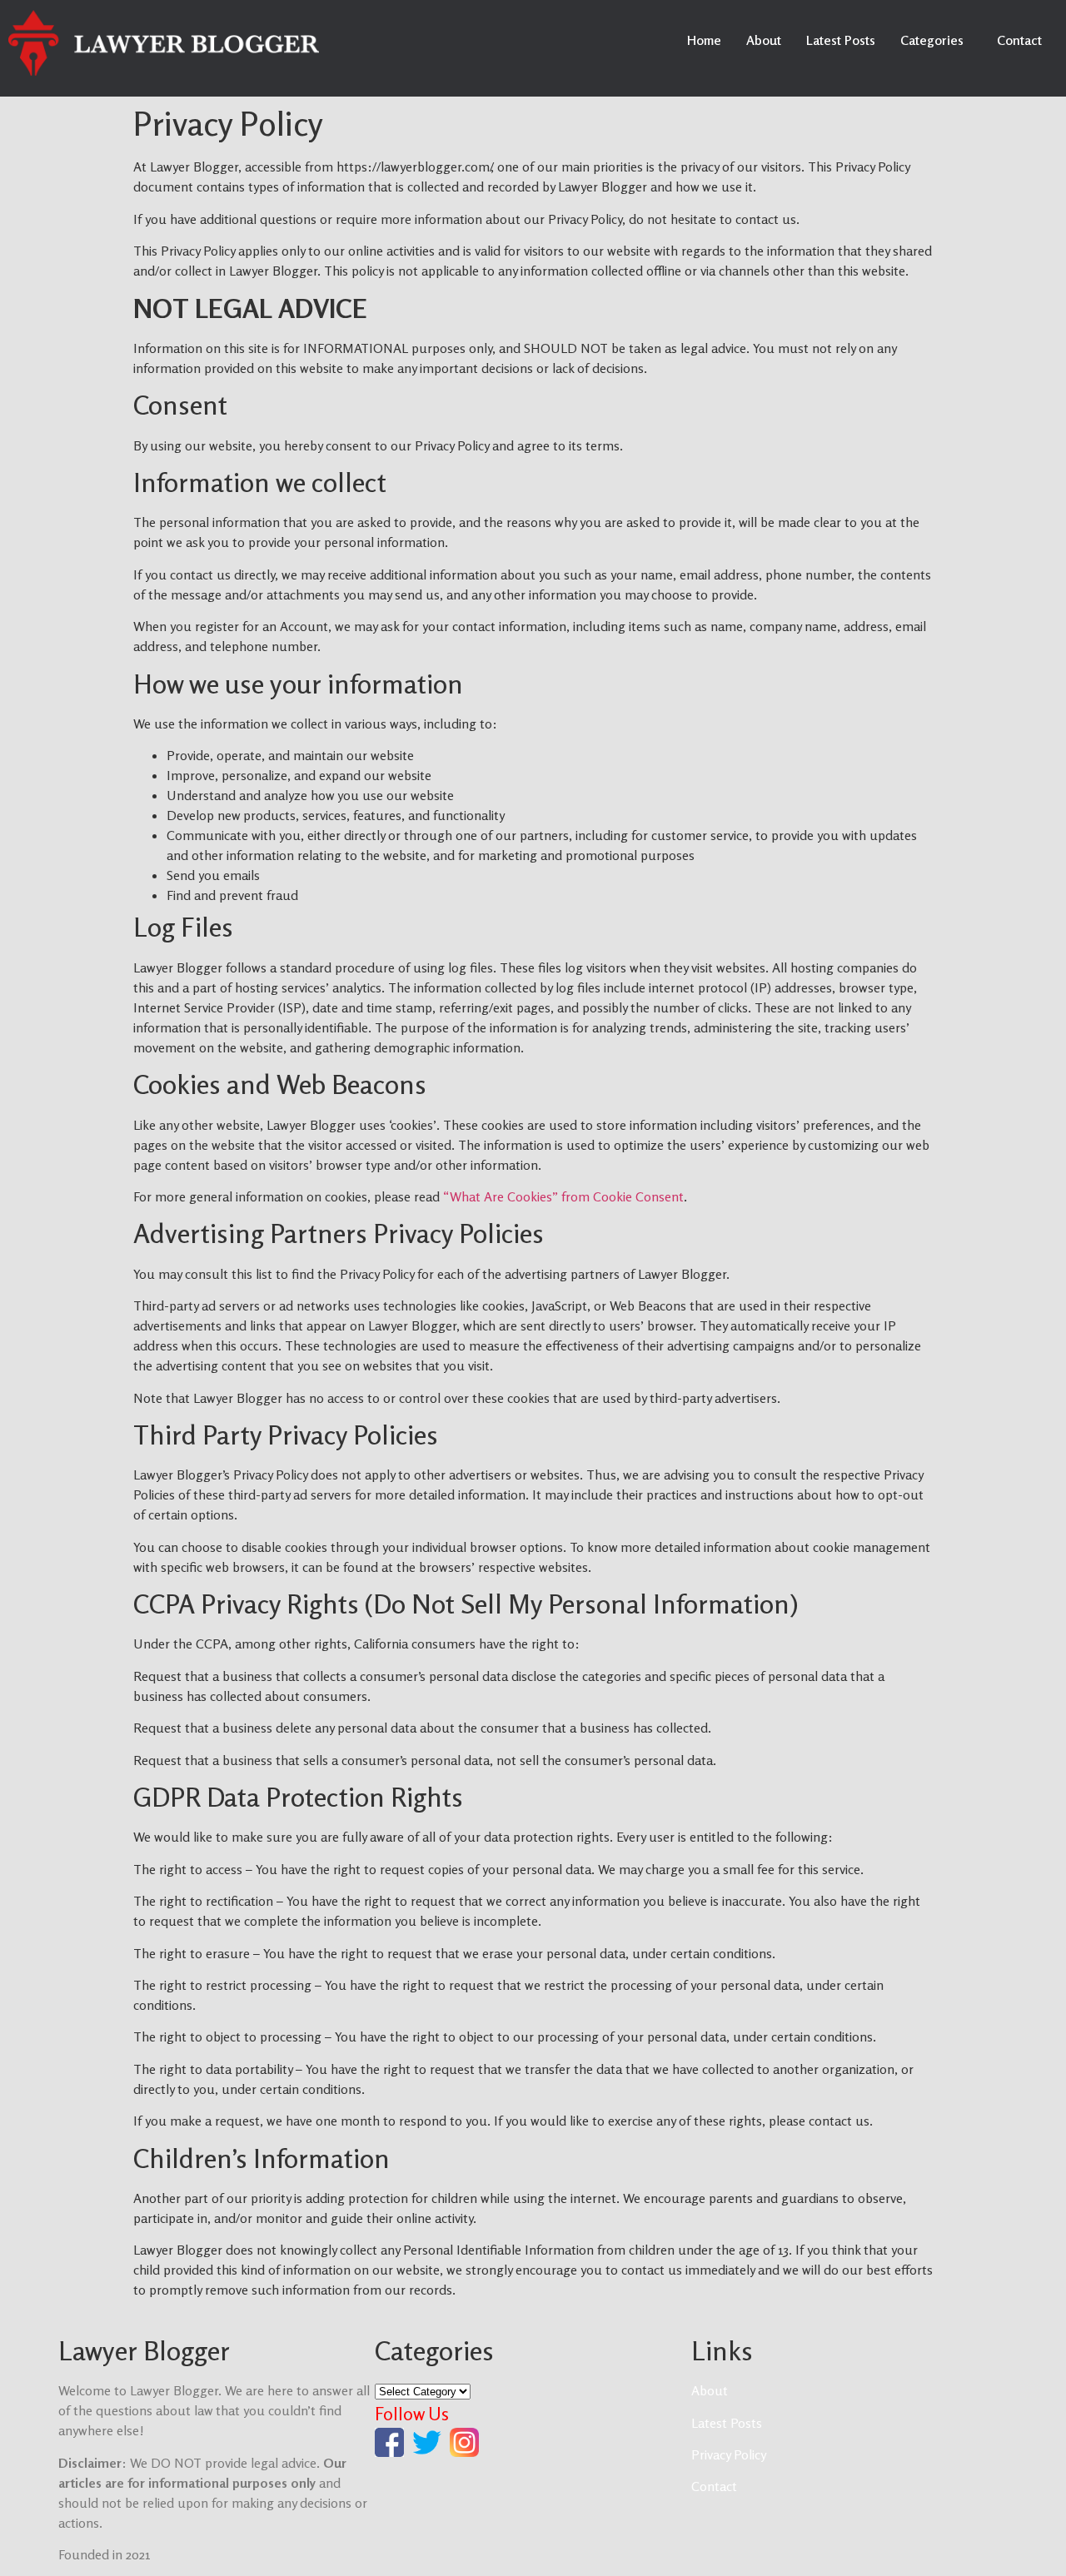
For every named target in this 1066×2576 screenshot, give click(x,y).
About (764, 40)
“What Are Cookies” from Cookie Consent (563, 1196)
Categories (932, 40)
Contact (1019, 40)
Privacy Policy (729, 2454)
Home (704, 40)
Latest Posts (841, 40)
